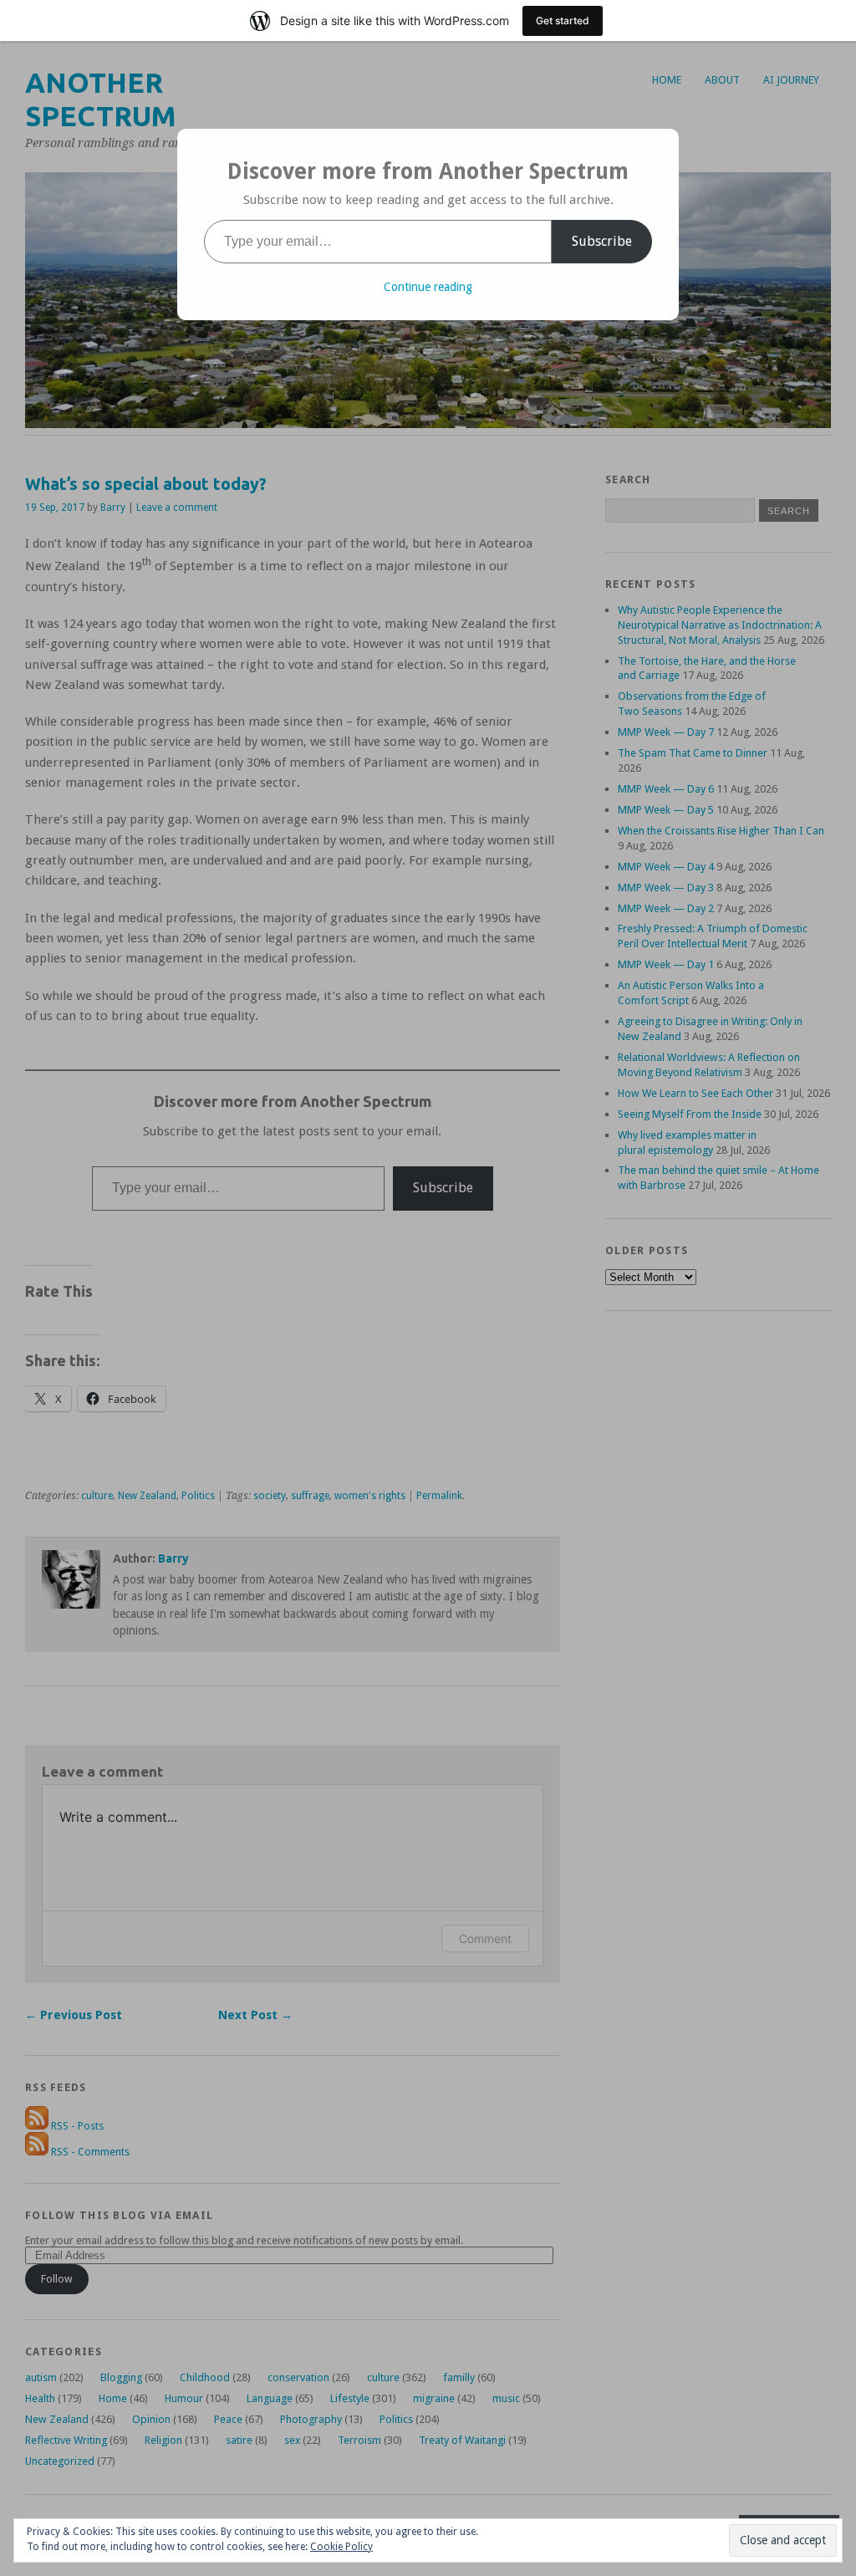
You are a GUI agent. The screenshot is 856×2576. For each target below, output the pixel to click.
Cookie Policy (341, 2547)
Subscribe (602, 241)
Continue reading (428, 287)
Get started (563, 20)
